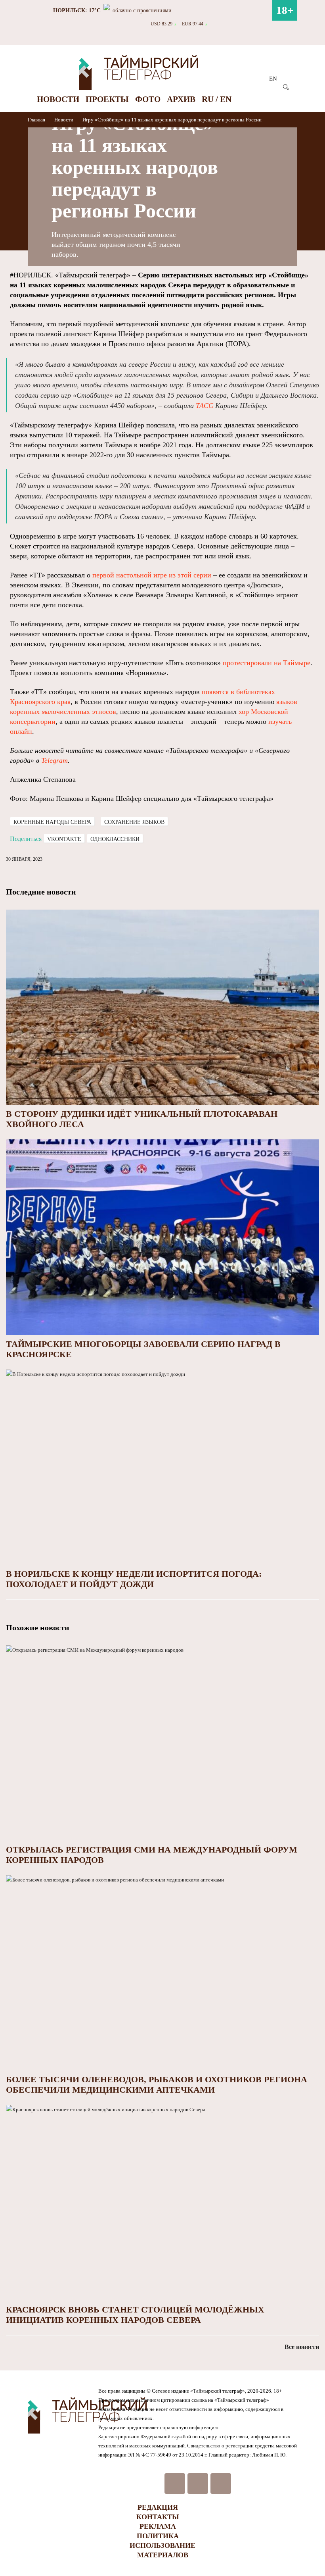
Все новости (302, 2347)
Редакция (158, 2507)
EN (273, 79)
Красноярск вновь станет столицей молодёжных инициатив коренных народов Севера (135, 2315)
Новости (58, 99)
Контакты (158, 2517)
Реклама (158, 2526)
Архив (181, 99)
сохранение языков (134, 822)
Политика (158, 2536)
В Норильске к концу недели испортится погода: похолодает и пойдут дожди (134, 1579)
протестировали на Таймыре (267, 663)
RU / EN (217, 99)
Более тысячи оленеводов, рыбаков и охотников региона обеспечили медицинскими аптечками (157, 2084)
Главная (37, 120)
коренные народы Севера (52, 822)
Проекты (107, 99)
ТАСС (205, 406)
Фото (148, 99)
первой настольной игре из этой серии (152, 575)
